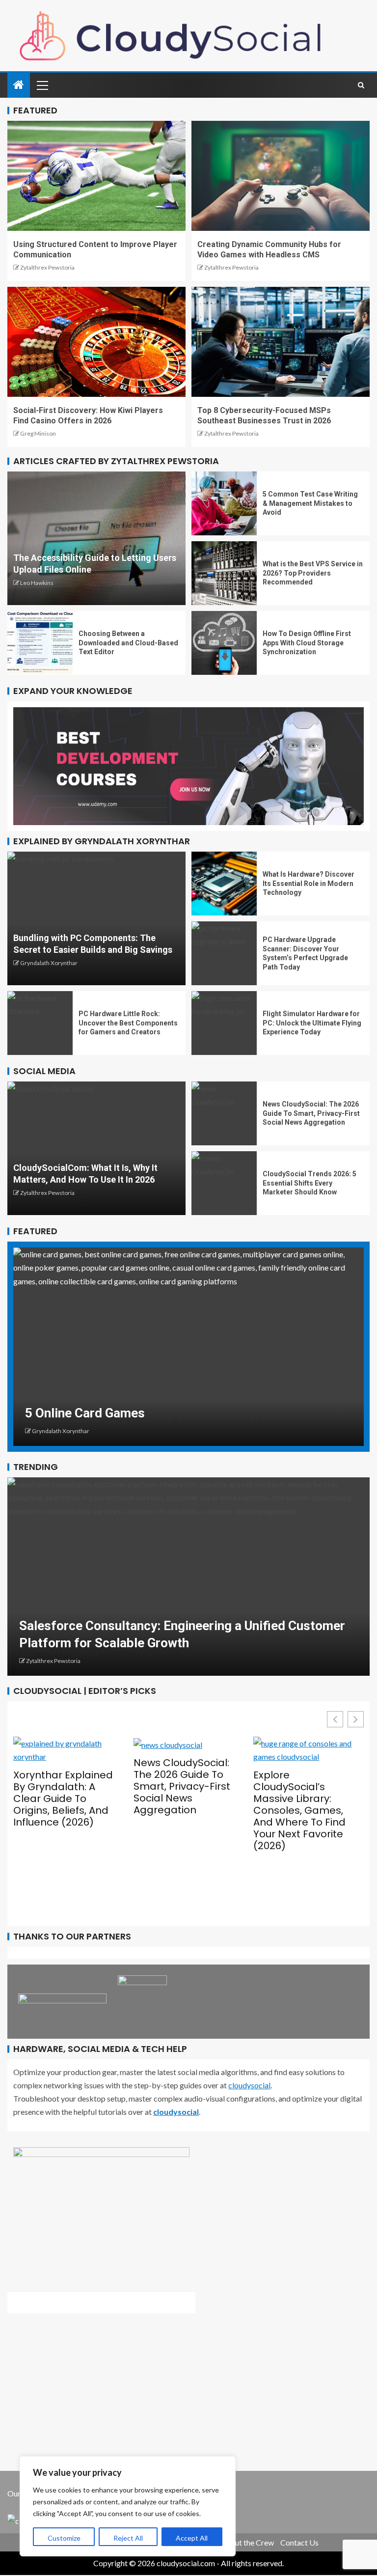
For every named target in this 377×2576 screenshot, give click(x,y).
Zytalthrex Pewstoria (47, 267)
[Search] (361, 85)
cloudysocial (249, 2085)
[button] (356, 1719)
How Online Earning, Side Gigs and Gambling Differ (171, 1413)
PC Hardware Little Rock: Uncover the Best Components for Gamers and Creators (128, 1023)
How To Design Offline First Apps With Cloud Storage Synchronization (307, 643)
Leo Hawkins (37, 583)
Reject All (128, 2538)
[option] (188, 1347)
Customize (64, 2538)
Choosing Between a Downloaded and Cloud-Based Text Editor (128, 643)
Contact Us (299, 2542)
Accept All (192, 2538)
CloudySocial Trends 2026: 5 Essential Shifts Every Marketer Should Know (310, 1183)
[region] (128, 2506)
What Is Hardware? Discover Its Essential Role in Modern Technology (309, 883)
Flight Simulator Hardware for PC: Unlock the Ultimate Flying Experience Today (312, 1023)
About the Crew (247, 2542)
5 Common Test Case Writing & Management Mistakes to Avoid (310, 503)
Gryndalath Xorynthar (49, 963)
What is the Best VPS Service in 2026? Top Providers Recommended (313, 573)
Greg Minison (38, 433)
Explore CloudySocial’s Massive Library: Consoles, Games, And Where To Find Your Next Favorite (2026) (180, 1810)
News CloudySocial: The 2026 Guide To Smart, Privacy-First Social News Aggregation (311, 1113)
